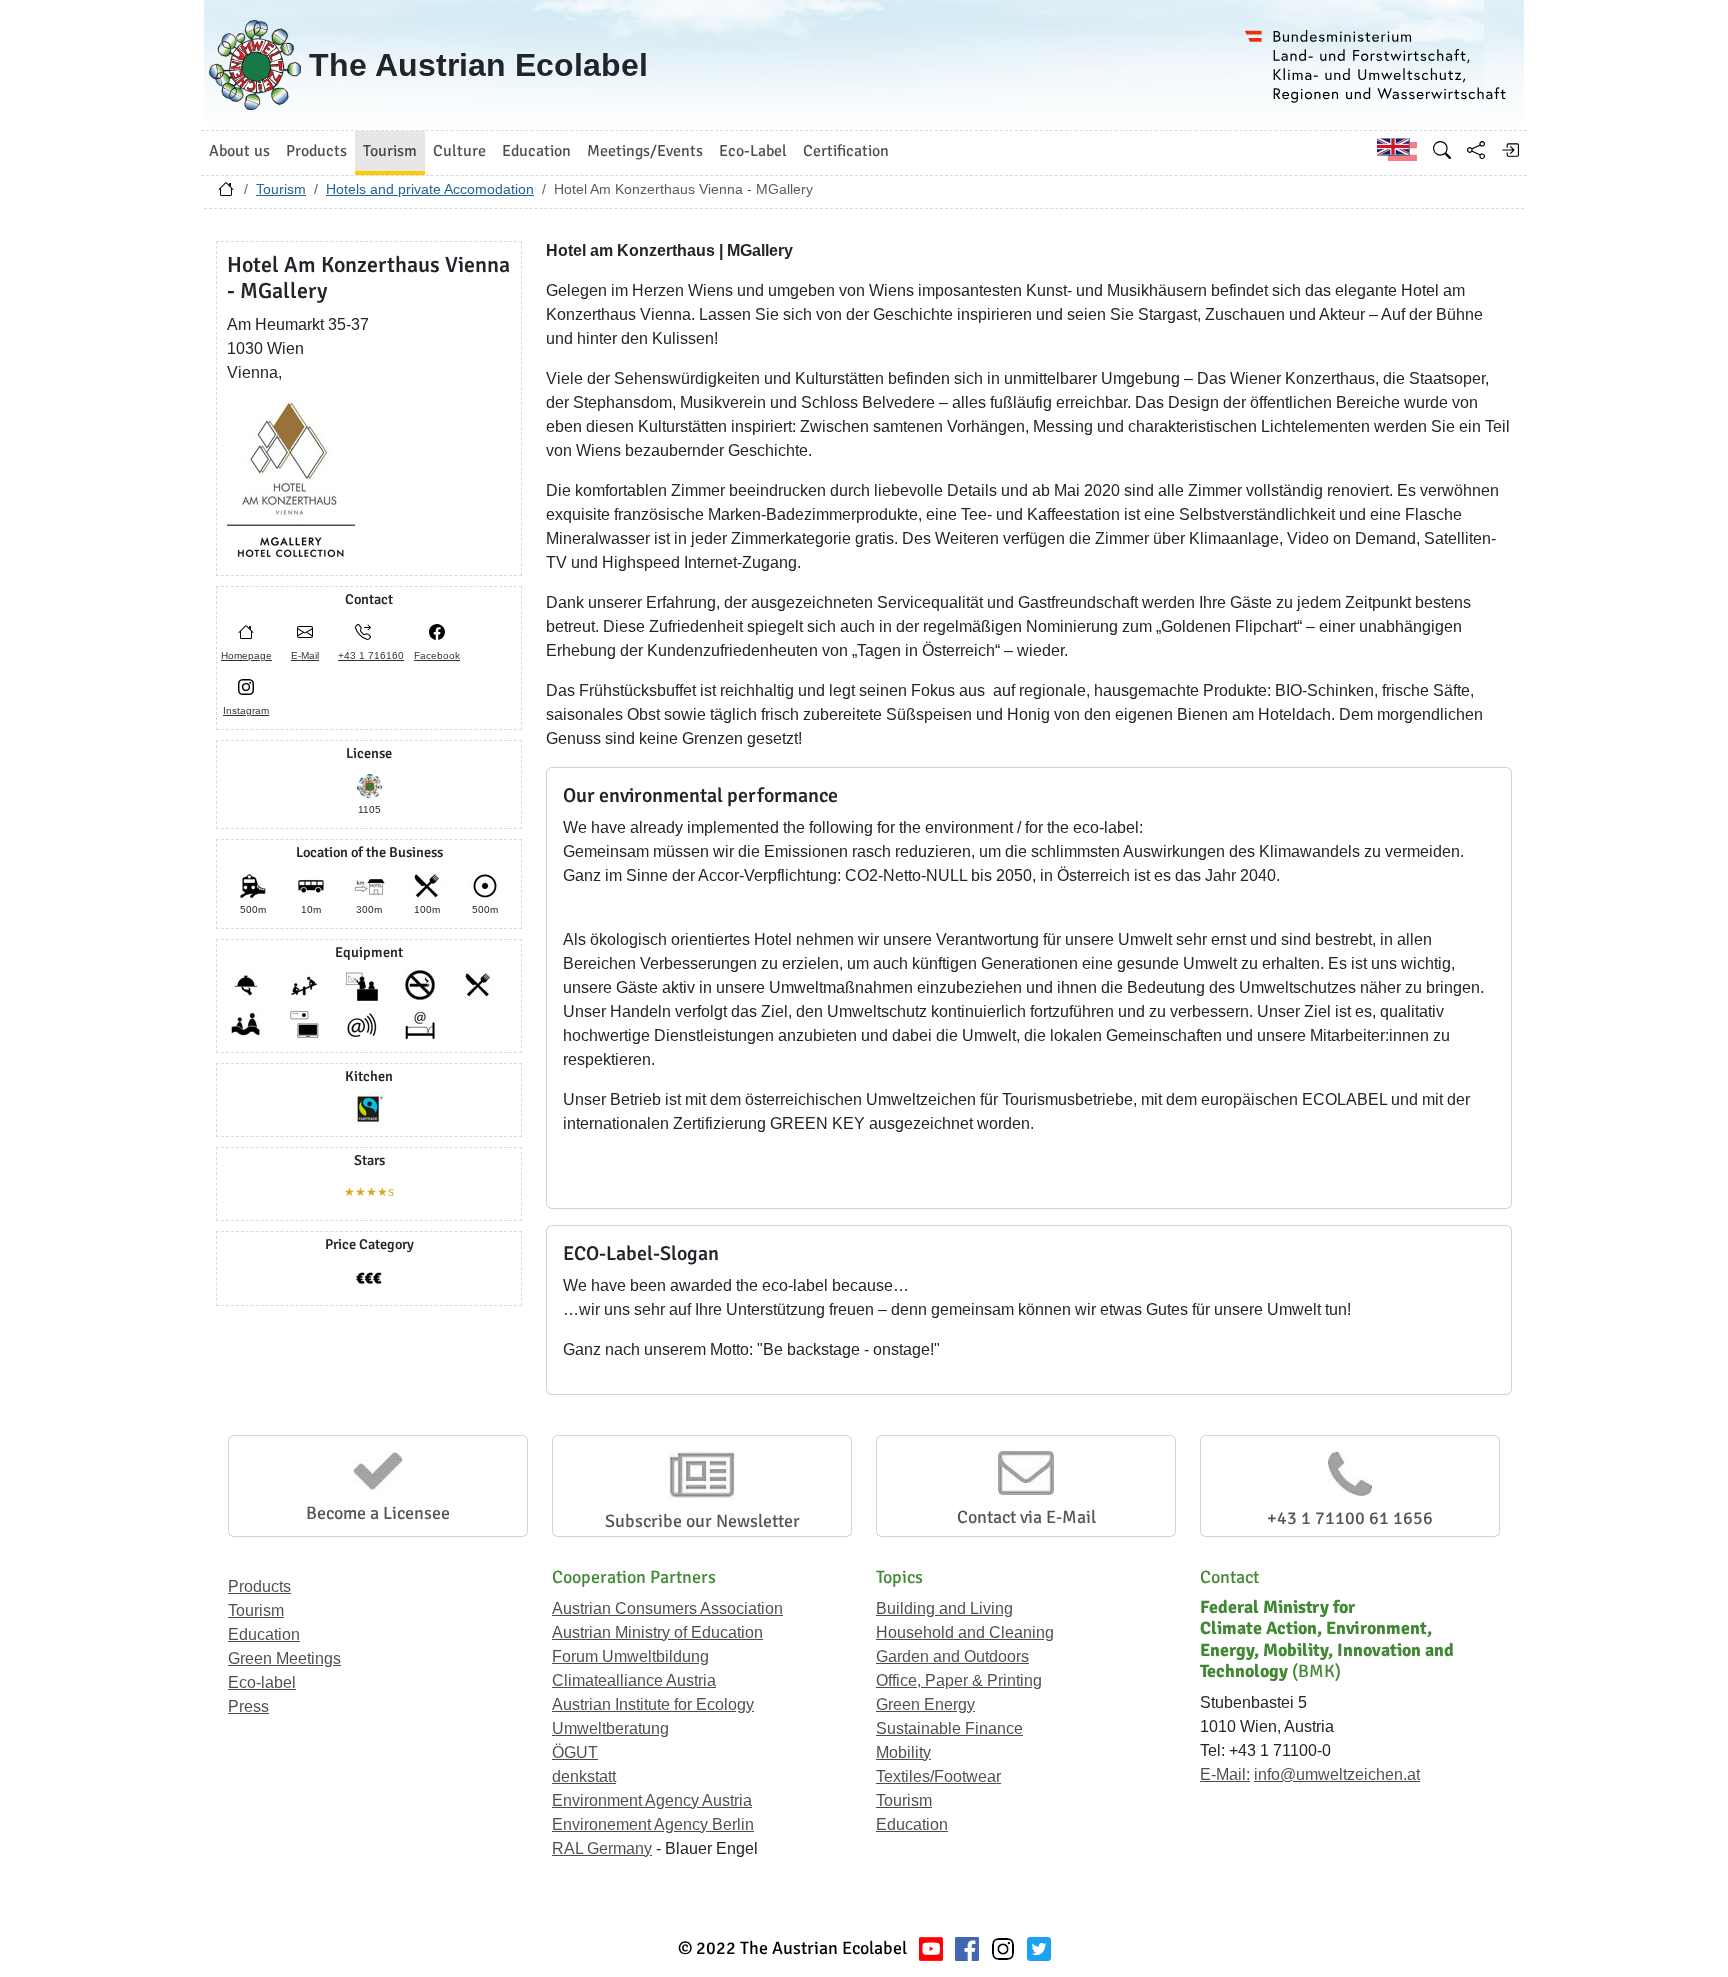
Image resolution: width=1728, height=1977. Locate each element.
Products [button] (316, 151)
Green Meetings (284, 1658)
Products (259, 1586)
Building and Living (944, 1608)
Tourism (281, 189)
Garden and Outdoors (952, 1656)
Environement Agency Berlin (653, 1824)
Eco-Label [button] (753, 151)
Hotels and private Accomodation (430, 189)
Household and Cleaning (965, 1632)
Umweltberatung (610, 1728)
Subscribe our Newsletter (702, 1521)
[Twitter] (1039, 1948)
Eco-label (262, 1682)
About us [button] (239, 151)
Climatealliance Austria (634, 1680)
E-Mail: (1225, 1774)
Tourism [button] (390, 151)
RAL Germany (602, 1848)
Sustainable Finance (949, 1728)
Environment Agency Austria (652, 1800)
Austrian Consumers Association (667, 1608)
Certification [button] (846, 151)
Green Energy (925, 1704)
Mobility (903, 1752)
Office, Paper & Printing (959, 1680)
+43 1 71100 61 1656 (1350, 1518)
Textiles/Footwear (938, 1776)
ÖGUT (575, 1752)
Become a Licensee (378, 1513)
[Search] (1442, 150)
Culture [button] (459, 151)
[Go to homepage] (226, 194)
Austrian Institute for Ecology (653, 1704)
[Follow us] (1003, 1948)
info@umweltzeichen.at (1337, 1774)
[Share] (1476, 150)
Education (264, 1634)
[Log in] (1510, 150)
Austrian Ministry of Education (657, 1632)
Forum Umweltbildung (630, 1656)
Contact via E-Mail (1026, 1517)
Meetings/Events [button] (645, 151)
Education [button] (536, 151)
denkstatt (584, 1776)
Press (248, 1706)
